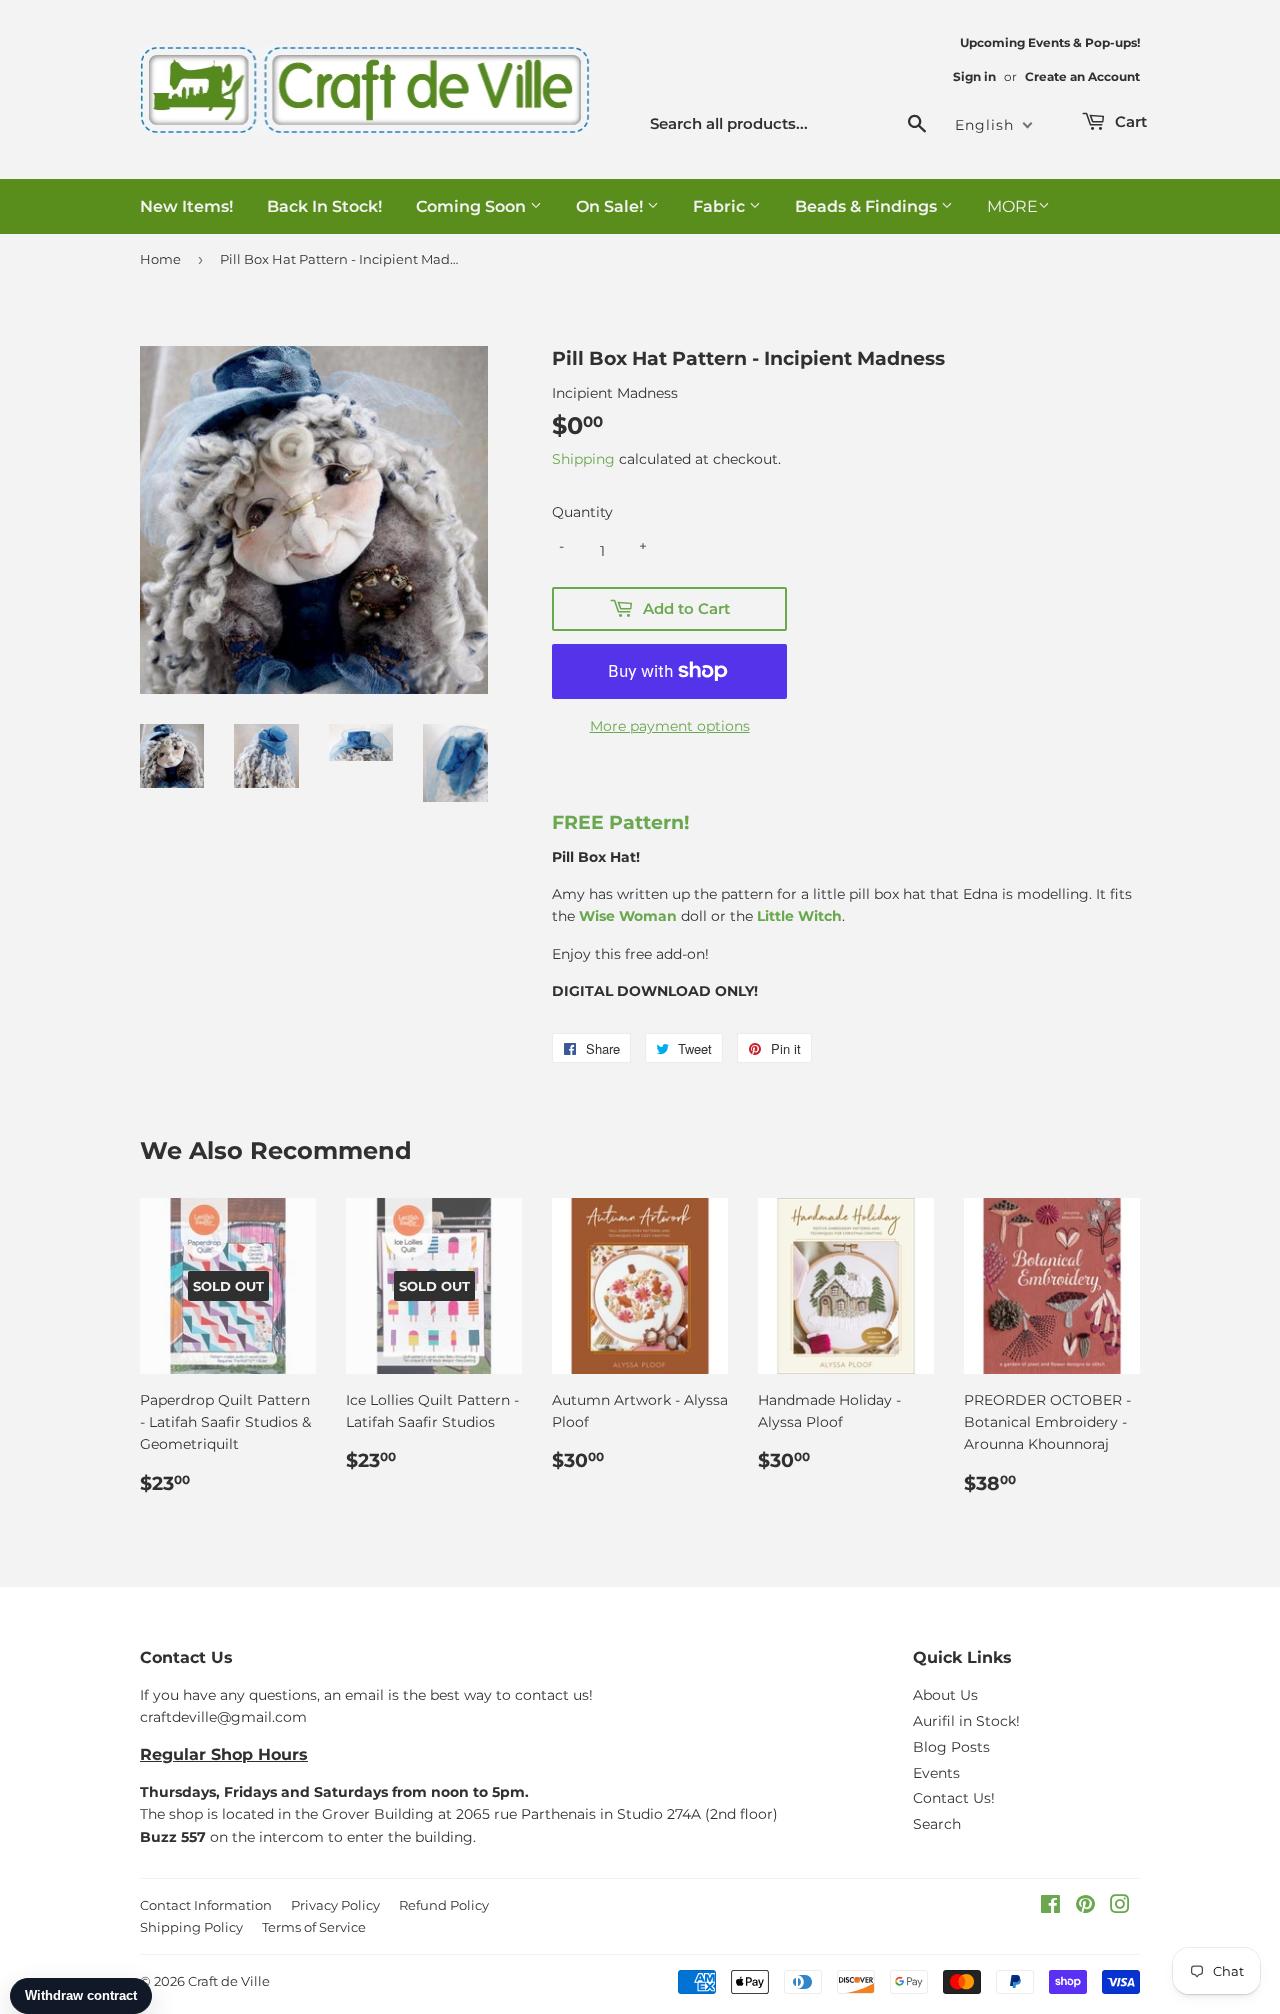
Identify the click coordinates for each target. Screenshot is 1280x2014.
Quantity (582, 512)
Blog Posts (951, 1747)
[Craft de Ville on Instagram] (1120, 1907)
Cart (1129, 121)
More (1012, 206)
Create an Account (1082, 76)
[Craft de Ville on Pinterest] (1085, 1907)
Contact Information (206, 1905)
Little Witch (799, 916)
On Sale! (611, 206)
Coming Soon (473, 206)
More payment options (670, 726)
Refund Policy (444, 1905)
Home (160, 259)
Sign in (974, 76)
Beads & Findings (868, 206)
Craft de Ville (229, 1981)
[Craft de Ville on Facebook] (1050, 1907)
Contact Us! (954, 1798)
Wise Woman (628, 916)
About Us (945, 1695)
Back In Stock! (324, 206)
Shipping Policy (191, 1927)
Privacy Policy (335, 1905)
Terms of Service (314, 1927)
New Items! (186, 206)
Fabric (721, 206)
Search (937, 1824)
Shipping (583, 459)
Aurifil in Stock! (966, 1721)
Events (936, 1773)
